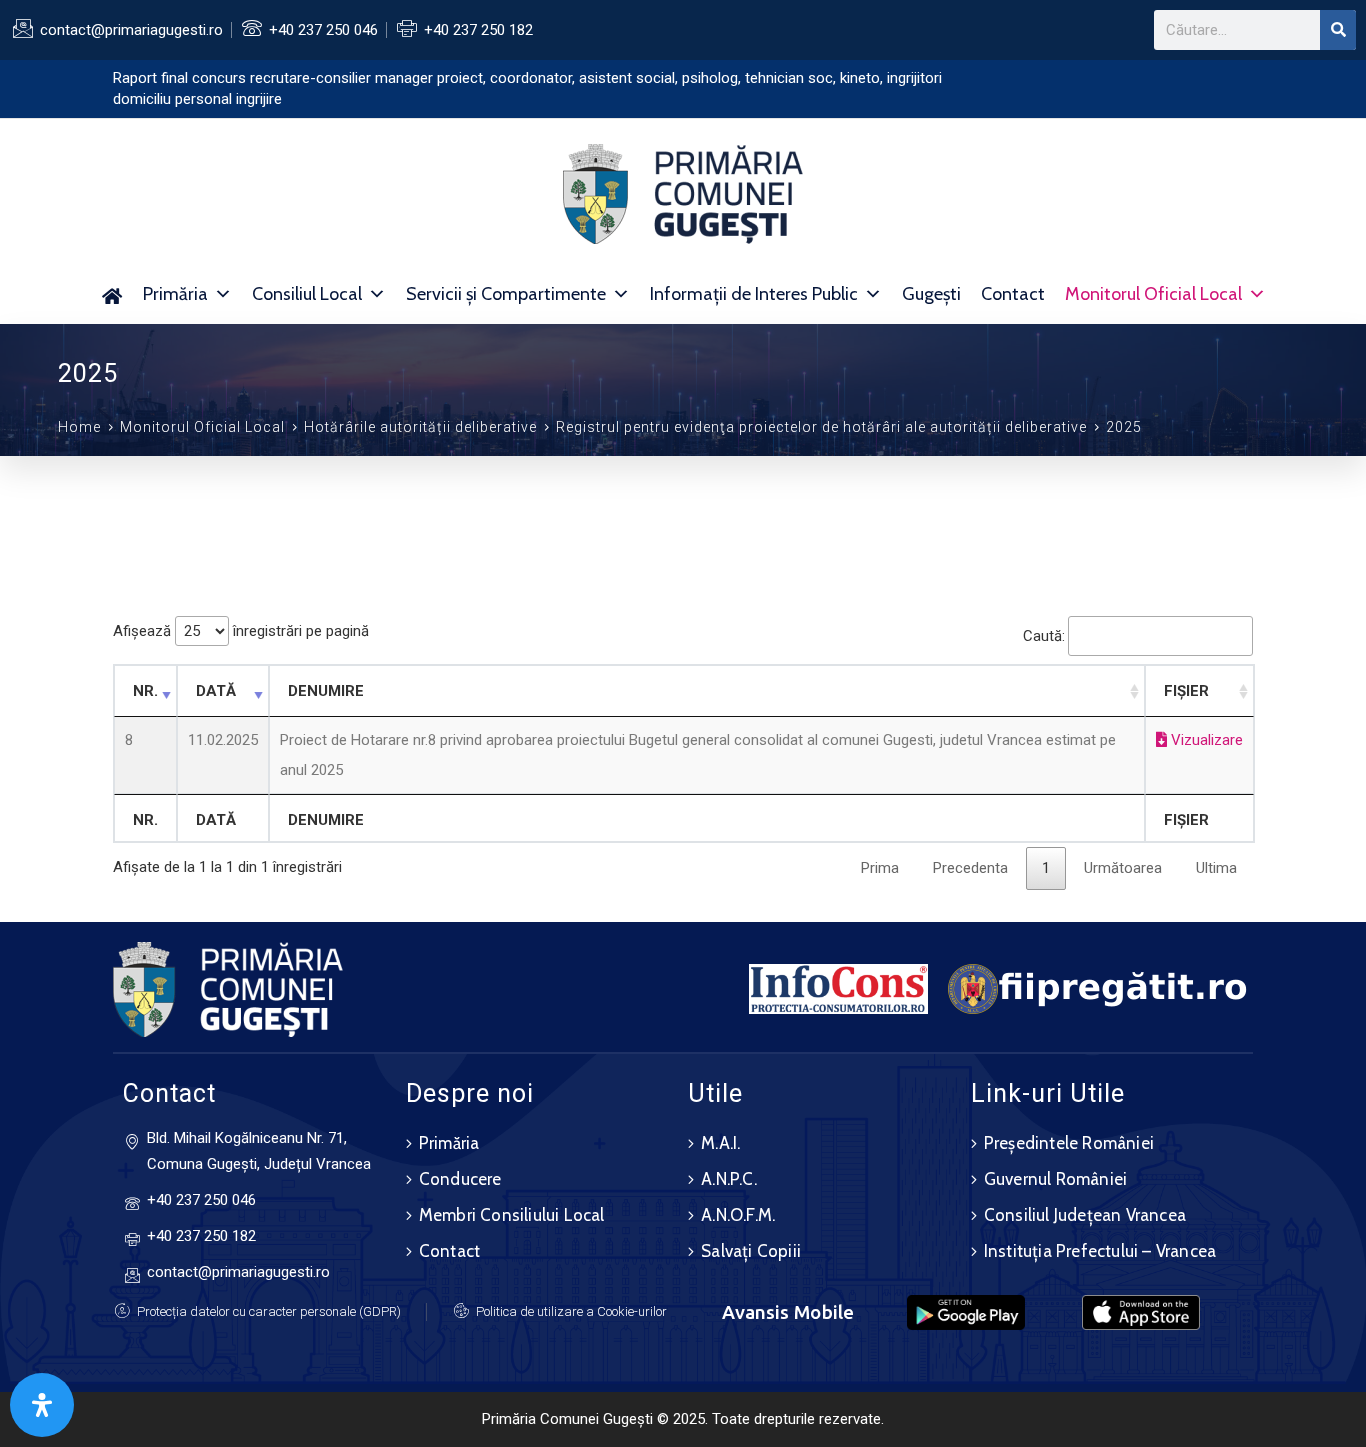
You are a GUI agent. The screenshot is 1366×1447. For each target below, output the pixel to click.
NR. (145, 691)
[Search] (1338, 30)
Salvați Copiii (751, 1251)
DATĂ (216, 691)
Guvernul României (1055, 1179)
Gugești (931, 294)
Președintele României (1069, 1143)
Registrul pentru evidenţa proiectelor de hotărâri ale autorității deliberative (821, 427)
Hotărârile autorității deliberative (420, 427)
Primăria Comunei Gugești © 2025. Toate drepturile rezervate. (683, 1419)
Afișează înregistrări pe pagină (241, 631)
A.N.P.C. (729, 1179)
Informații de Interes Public (754, 294)
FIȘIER (1186, 691)
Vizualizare (1205, 740)
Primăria (175, 294)
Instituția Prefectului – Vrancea (1100, 1251)
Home (79, 427)
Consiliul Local (307, 294)
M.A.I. (720, 1143)
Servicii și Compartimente (506, 294)
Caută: (1044, 636)
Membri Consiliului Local (512, 1215)
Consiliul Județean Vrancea (1085, 1215)
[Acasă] (111, 294)
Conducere (460, 1179)
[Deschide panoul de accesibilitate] (42, 1405)
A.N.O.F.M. (738, 1215)
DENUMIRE (326, 691)
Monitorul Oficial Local (1153, 294)
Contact (1013, 294)
